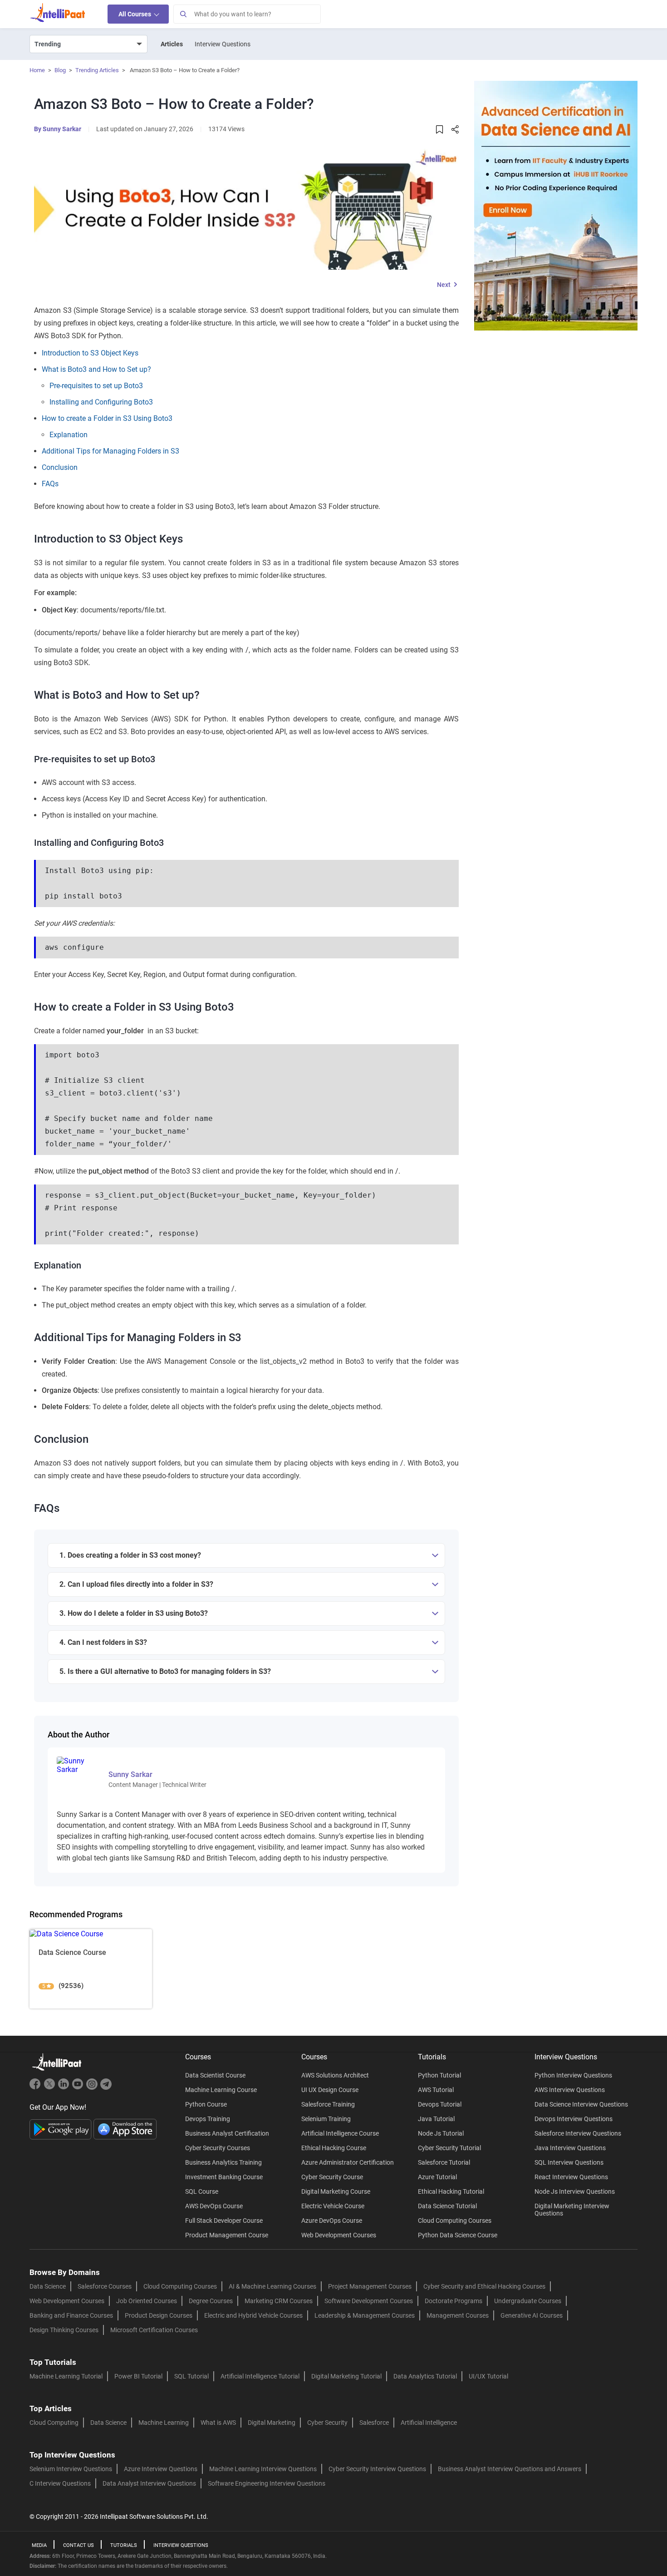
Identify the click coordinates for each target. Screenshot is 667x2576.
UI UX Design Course (330, 2090)
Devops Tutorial (440, 2104)
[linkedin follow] (65, 2088)
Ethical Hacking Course (334, 2148)
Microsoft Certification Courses (154, 2330)
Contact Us (78, 2545)
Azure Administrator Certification (348, 2162)
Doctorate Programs (454, 2301)
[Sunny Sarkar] (77, 1764)
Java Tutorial (436, 2119)
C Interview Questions (60, 2483)
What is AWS (218, 2423)
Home (37, 70)
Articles (172, 44)
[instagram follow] (93, 2088)
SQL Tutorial (191, 2376)
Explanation (69, 435)
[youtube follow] (79, 2088)
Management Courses (458, 2315)
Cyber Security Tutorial (449, 2148)
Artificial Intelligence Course (340, 2133)
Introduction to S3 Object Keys (90, 353)
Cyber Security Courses (218, 2148)
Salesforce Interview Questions (578, 2133)
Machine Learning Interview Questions (263, 2469)
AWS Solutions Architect (335, 2075)
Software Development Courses (369, 2301)
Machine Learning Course (221, 2090)
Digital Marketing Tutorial (346, 2376)
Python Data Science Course (458, 2235)
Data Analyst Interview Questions (149, 2483)
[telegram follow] (106, 2088)
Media (39, 2545)
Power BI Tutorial (138, 2376)
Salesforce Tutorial (444, 2162)
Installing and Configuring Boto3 (101, 402)
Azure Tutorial (437, 2177)
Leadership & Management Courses (365, 2315)
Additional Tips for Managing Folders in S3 (110, 451)
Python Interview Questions (573, 2075)
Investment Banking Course (224, 2177)
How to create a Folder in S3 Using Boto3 (107, 418)
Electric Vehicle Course (333, 2206)
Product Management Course (227, 2235)
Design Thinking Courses (64, 2330)
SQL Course (202, 2191)
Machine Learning (164, 2423)
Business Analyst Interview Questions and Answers (510, 2469)
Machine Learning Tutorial (66, 2376)
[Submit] (183, 14)
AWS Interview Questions (570, 2090)
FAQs (50, 484)
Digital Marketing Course (336, 2191)
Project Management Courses (370, 2286)
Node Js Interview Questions (575, 2191)
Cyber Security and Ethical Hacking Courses (484, 2286)
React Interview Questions (571, 2177)
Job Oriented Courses (147, 2301)
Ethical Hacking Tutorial (451, 2191)
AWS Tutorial (436, 2090)
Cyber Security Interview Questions (377, 2469)
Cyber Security (327, 2423)
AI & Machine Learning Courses (272, 2286)
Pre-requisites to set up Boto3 (96, 386)
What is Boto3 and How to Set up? (96, 369)
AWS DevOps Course (214, 2206)
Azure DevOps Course (332, 2221)
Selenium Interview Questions (71, 2469)
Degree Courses (211, 2301)
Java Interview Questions (570, 2148)
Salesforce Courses (105, 2286)
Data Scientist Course (215, 2075)
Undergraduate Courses (528, 2301)
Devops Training (208, 2119)
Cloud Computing (54, 2423)
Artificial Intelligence (429, 2423)
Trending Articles (97, 70)
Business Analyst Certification (227, 2133)
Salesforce (374, 2423)
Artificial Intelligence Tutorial (260, 2376)
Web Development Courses (339, 2235)
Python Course (206, 2104)
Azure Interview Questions (161, 2469)
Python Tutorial (439, 2075)
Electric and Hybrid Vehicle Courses (253, 2315)
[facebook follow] (37, 2088)
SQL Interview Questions (569, 2162)
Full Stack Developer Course (224, 2221)
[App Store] (125, 2129)
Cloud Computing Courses (455, 2221)
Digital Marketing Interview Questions (572, 2210)
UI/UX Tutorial (488, 2376)
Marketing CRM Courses (279, 2301)
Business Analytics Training (223, 2162)
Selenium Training (326, 2119)
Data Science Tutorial (447, 2206)
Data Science (48, 2286)
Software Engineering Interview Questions (267, 2483)
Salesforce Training (328, 2104)
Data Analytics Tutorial (425, 2376)
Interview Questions (223, 44)
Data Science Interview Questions (581, 2104)
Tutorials (124, 2545)
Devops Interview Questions (574, 2119)
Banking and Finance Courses (71, 2315)
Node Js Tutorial (441, 2133)
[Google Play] (61, 2129)
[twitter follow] (51, 2088)
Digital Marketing (272, 2423)
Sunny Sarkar (62, 129)
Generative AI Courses (532, 2315)
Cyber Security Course (332, 2177)
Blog (60, 70)
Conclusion (60, 467)
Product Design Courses (159, 2315)
